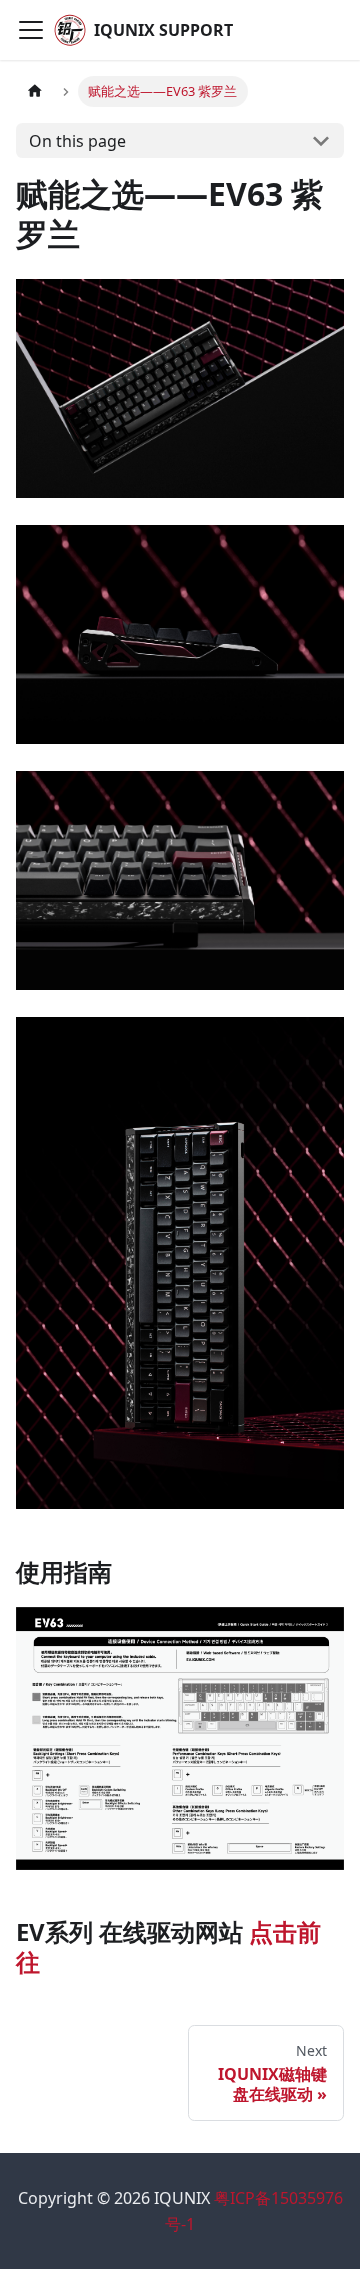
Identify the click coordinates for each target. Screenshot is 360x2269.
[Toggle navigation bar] (31, 30)
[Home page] (35, 91)
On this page (77, 141)
